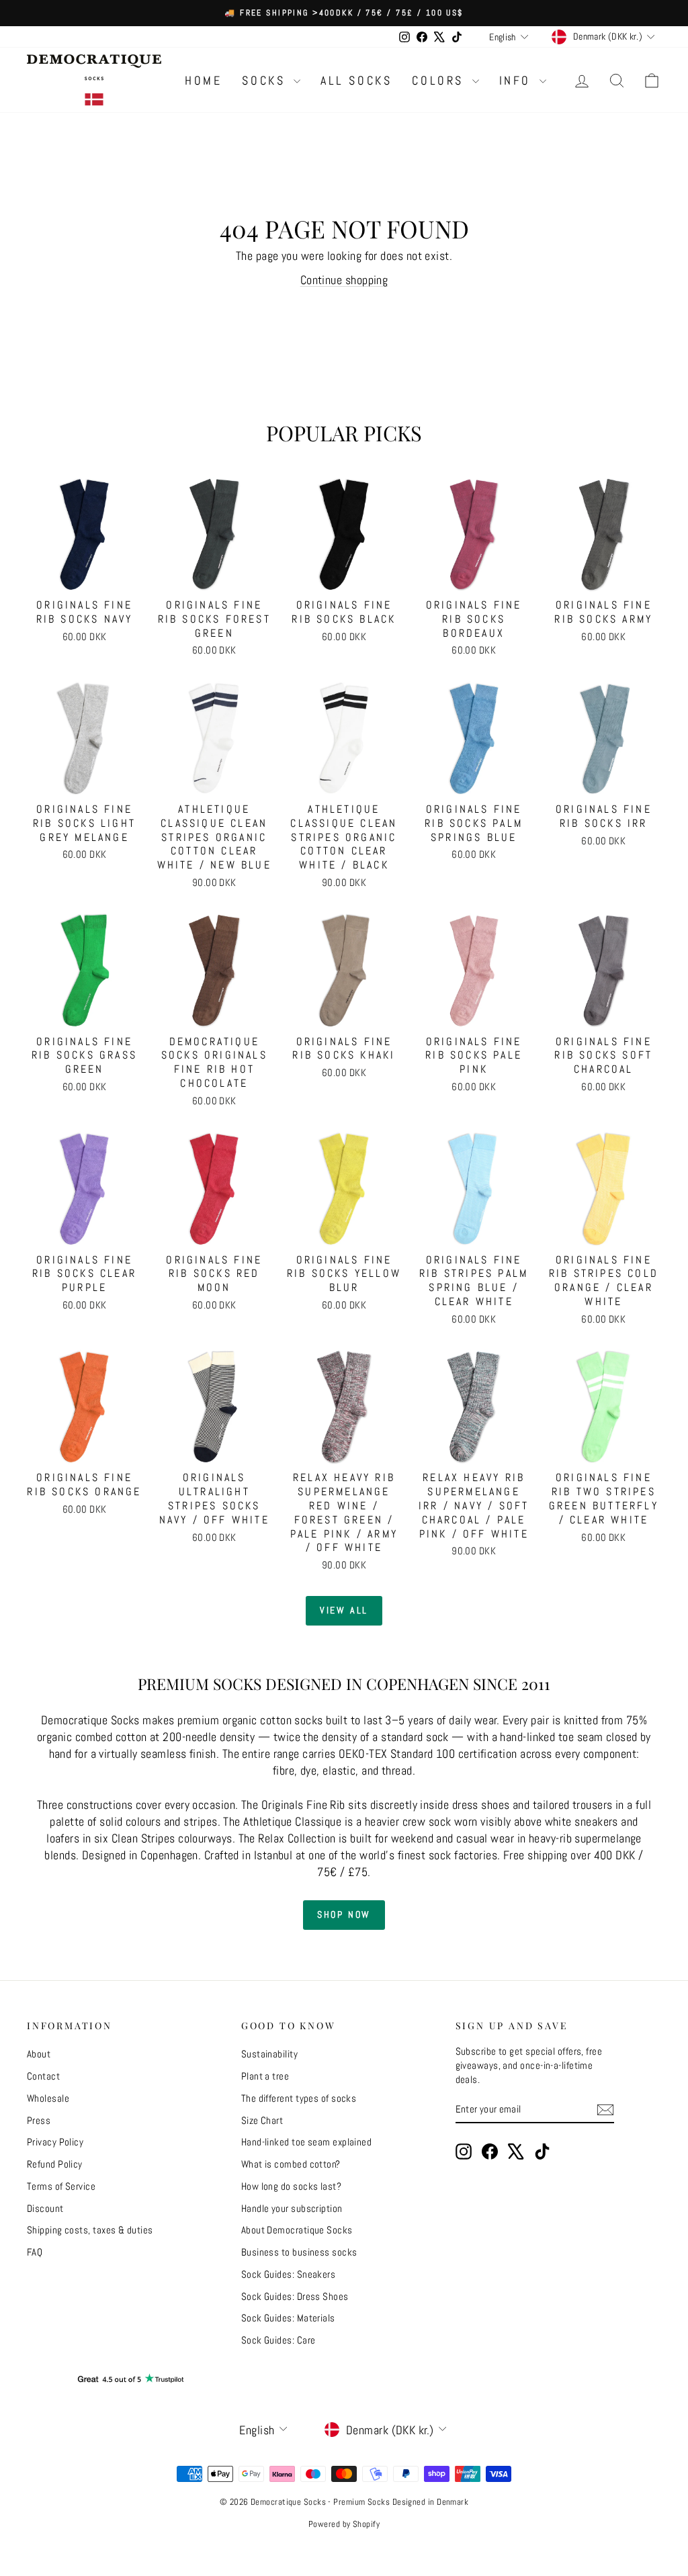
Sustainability (269, 2054)
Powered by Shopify (344, 2524)
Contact (43, 2076)
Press (39, 2120)
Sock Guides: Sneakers (288, 2274)
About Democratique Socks (297, 2230)
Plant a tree (265, 2076)
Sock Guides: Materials (288, 2318)
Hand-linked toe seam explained (307, 2142)
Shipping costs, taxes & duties (90, 2230)
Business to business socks (299, 2252)
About (39, 2054)
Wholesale (48, 2098)
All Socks (356, 80)
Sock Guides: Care (278, 2340)
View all (344, 1610)
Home (203, 80)
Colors (440, 80)
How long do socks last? (291, 2186)
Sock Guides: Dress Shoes (295, 2296)
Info (518, 80)
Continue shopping (344, 280)
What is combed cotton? (291, 2164)
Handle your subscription (292, 2208)
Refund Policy (55, 2164)
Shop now (344, 1914)
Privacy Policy (55, 2142)
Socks (266, 80)
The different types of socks (299, 2098)
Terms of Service (61, 2186)
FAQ (35, 2252)
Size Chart (262, 2120)
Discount (45, 2208)
